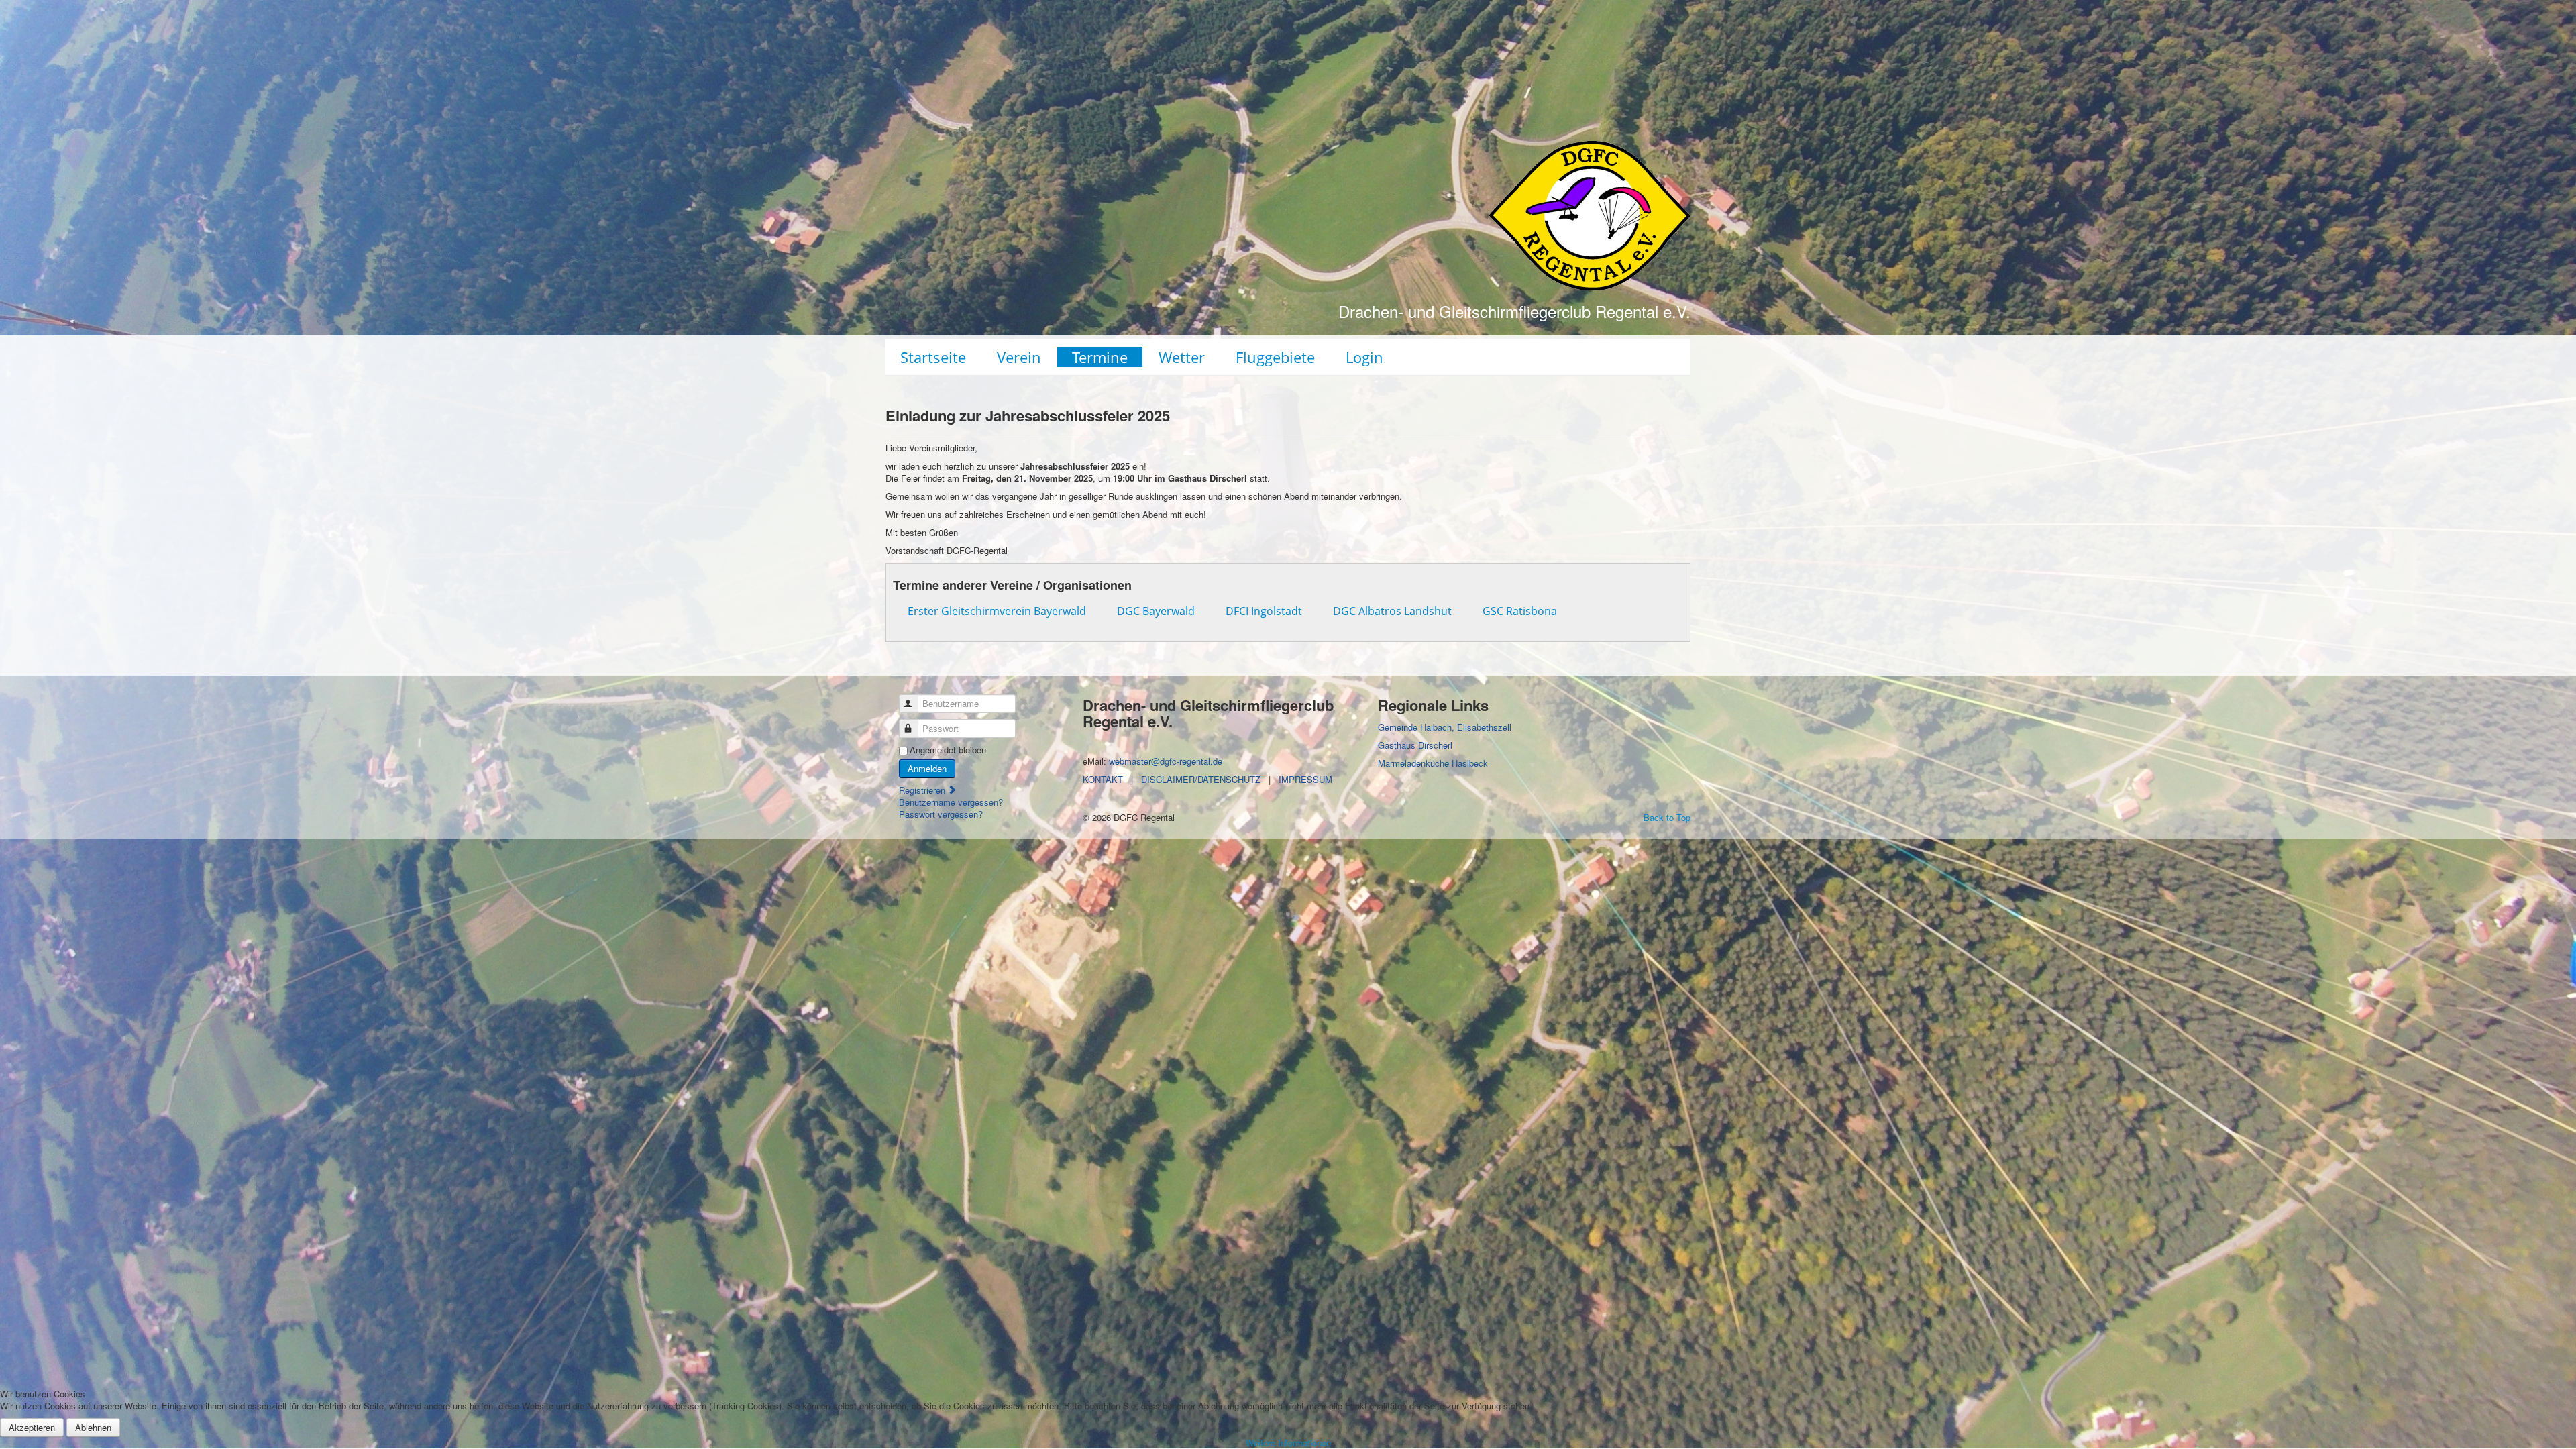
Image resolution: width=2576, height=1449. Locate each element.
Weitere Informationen (1288, 1443)
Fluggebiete (1275, 357)
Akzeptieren (32, 1427)
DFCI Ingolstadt (1264, 611)
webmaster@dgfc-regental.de (1166, 761)
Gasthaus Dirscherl (1415, 745)
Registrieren (923, 790)
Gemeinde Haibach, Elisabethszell (1445, 727)
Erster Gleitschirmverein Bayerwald (997, 611)
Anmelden (927, 768)
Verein (1019, 357)
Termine (1100, 357)
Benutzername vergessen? (951, 802)
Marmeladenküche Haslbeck (1433, 763)
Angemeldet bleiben (948, 750)
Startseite (933, 357)
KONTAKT (1103, 779)
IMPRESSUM (1305, 779)
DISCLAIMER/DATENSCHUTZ (1201, 779)
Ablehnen (93, 1427)
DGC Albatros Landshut (1392, 611)
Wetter (1182, 357)
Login (1364, 357)
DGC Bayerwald (1156, 611)
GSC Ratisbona (1520, 611)
